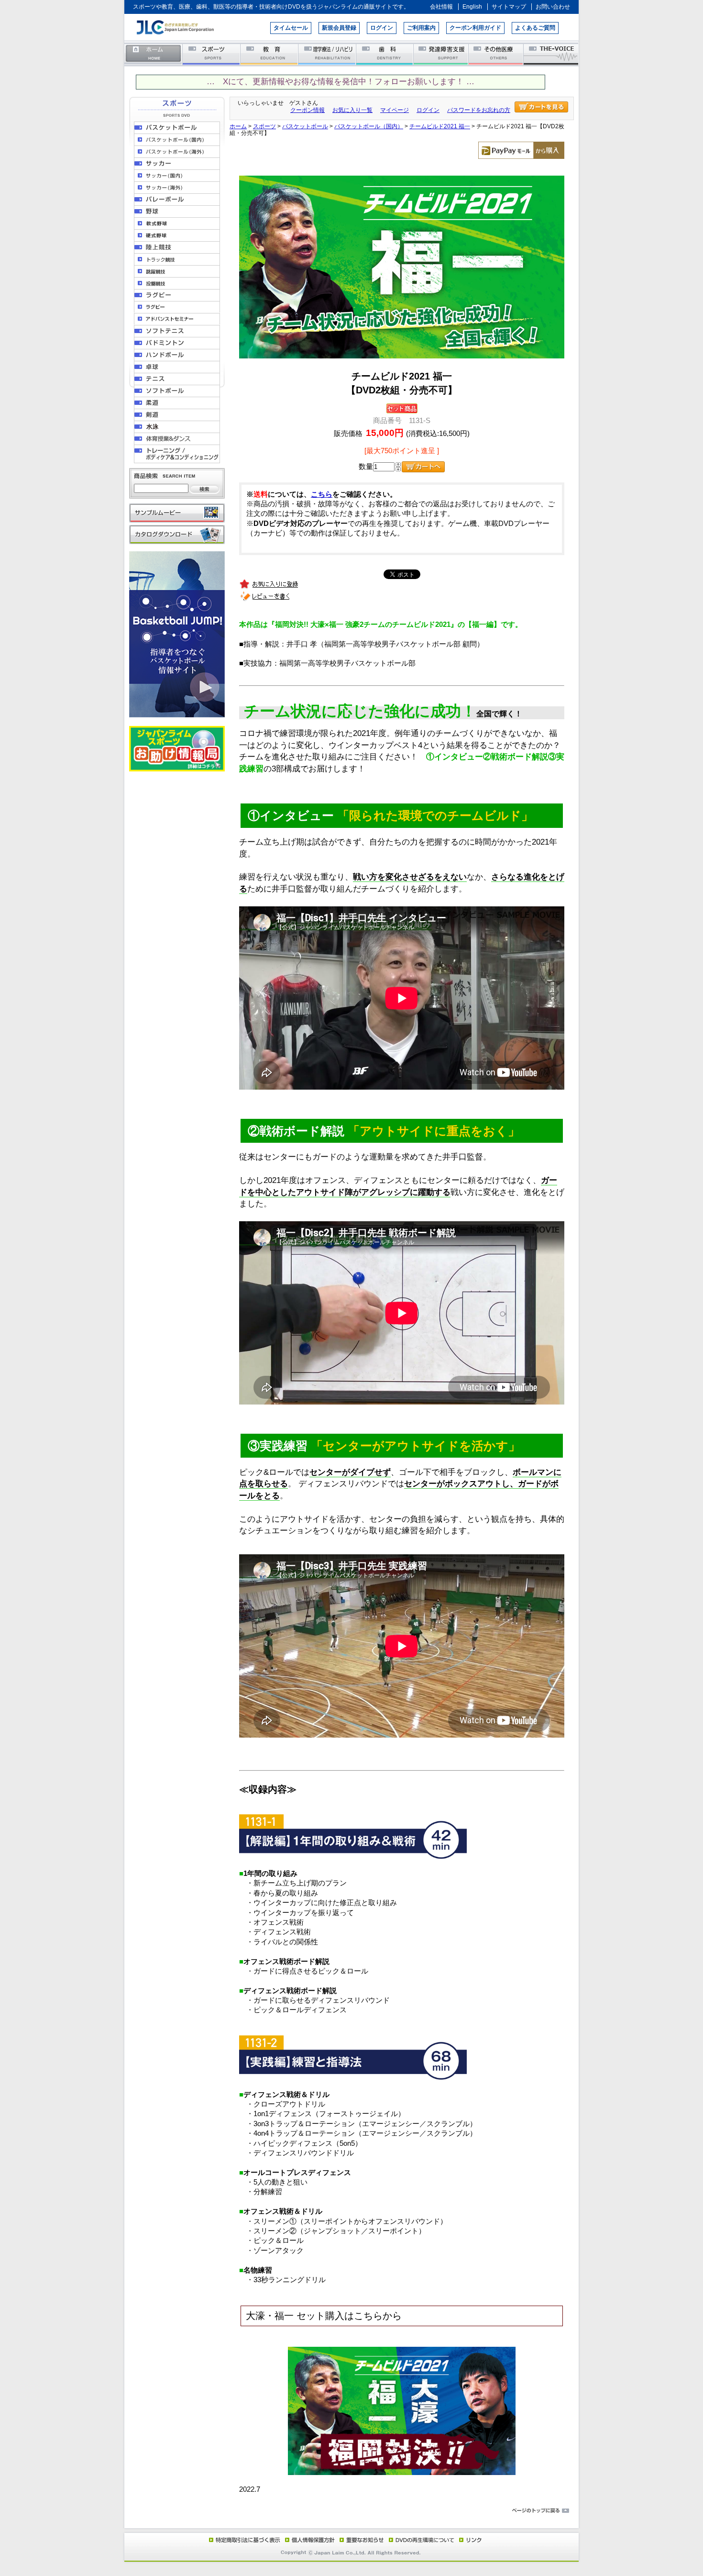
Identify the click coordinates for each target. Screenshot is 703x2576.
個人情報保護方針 (308, 2540)
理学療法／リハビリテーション (327, 54)
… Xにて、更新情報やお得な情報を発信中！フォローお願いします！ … (341, 82)
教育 (269, 54)
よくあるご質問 (535, 28)
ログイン (382, 28)
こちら (322, 494)
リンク (470, 2540)
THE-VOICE (551, 54)
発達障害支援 (442, 54)
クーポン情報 (308, 110)
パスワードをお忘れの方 (479, 110)
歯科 (385, 54)
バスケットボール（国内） (369, 126)
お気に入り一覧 (352, 110)
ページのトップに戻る (351, 2511)
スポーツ (212, 54)
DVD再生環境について (422, 2540)
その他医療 (497, 54)
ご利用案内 (421, 28)
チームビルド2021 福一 (440, 126)
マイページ (395, 110)
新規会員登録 (339, 28)
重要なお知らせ (360, 2540)
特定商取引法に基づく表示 (244, 2540)
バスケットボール (305, 126)
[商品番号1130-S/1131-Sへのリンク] (402, 2473)
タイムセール (291, 28)
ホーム (154, 54)
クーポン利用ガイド (475, 28)
